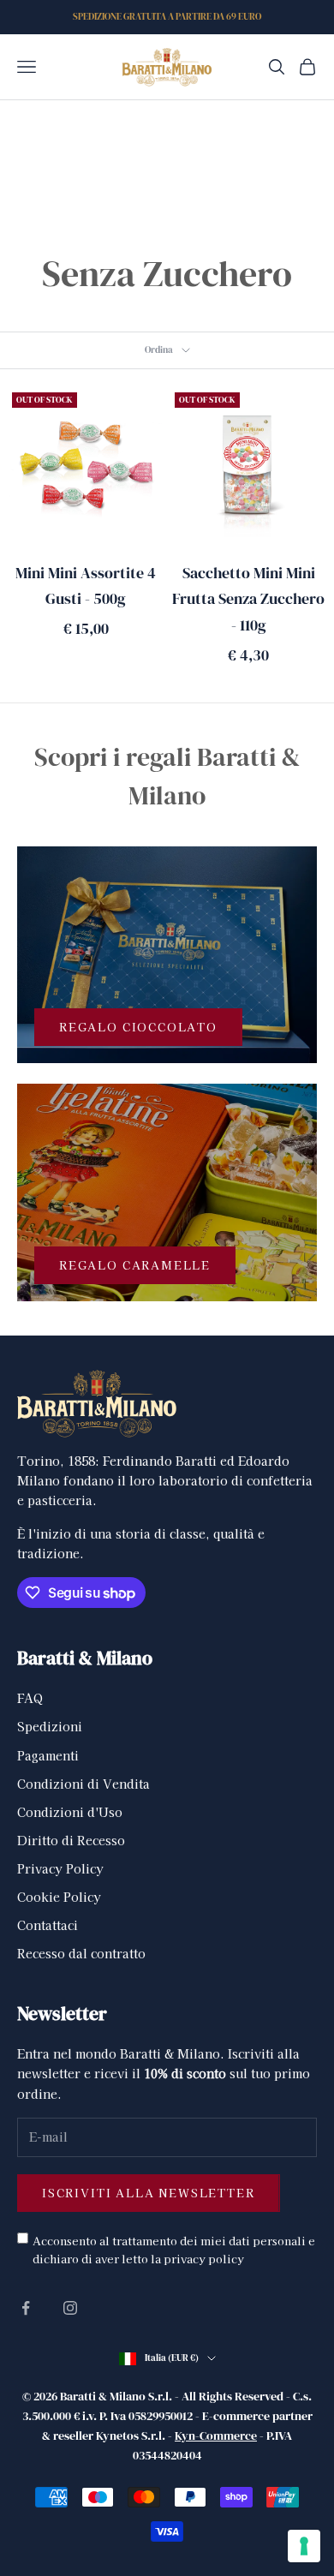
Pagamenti (48, 1755)
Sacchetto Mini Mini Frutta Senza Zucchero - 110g (248, 599)
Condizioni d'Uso (70, 1812)
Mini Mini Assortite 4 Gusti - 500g (86, 586)
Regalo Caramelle (135, 1265)
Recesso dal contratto (81, 1953)
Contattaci (48, 1925)
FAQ (30, 1698)
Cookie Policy (59, 1897)
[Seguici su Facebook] (26, 2308)
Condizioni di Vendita (83, 1784)
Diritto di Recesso (71, 1840)
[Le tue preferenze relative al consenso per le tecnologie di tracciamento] (304, 2546)
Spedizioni (50, 1726)
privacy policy (204, 2259)
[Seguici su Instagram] (70, 2308)
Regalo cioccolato (138, 1027)
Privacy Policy (60, 1868)
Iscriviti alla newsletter (149, 2193)
